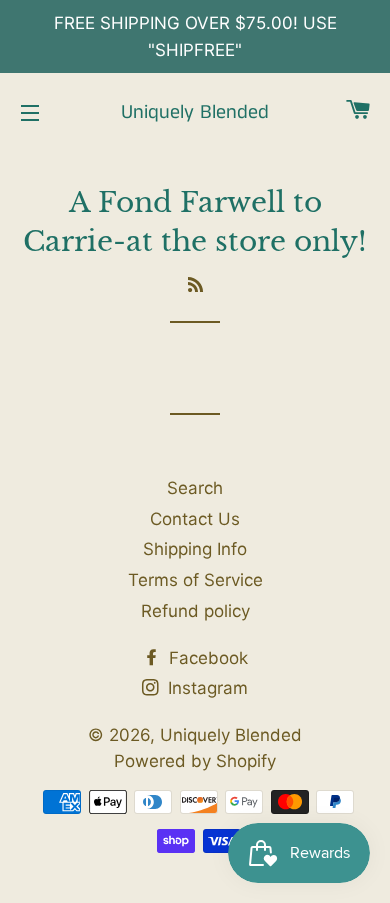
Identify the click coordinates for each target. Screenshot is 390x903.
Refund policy (195, 611)
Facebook (206, 658)
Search (195, 488)
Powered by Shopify (195, 761)
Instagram (205, 688)
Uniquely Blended (195, 113)
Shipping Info (195, 549)
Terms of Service (195, 580)
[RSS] (195, 285)
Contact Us (195, 519)
